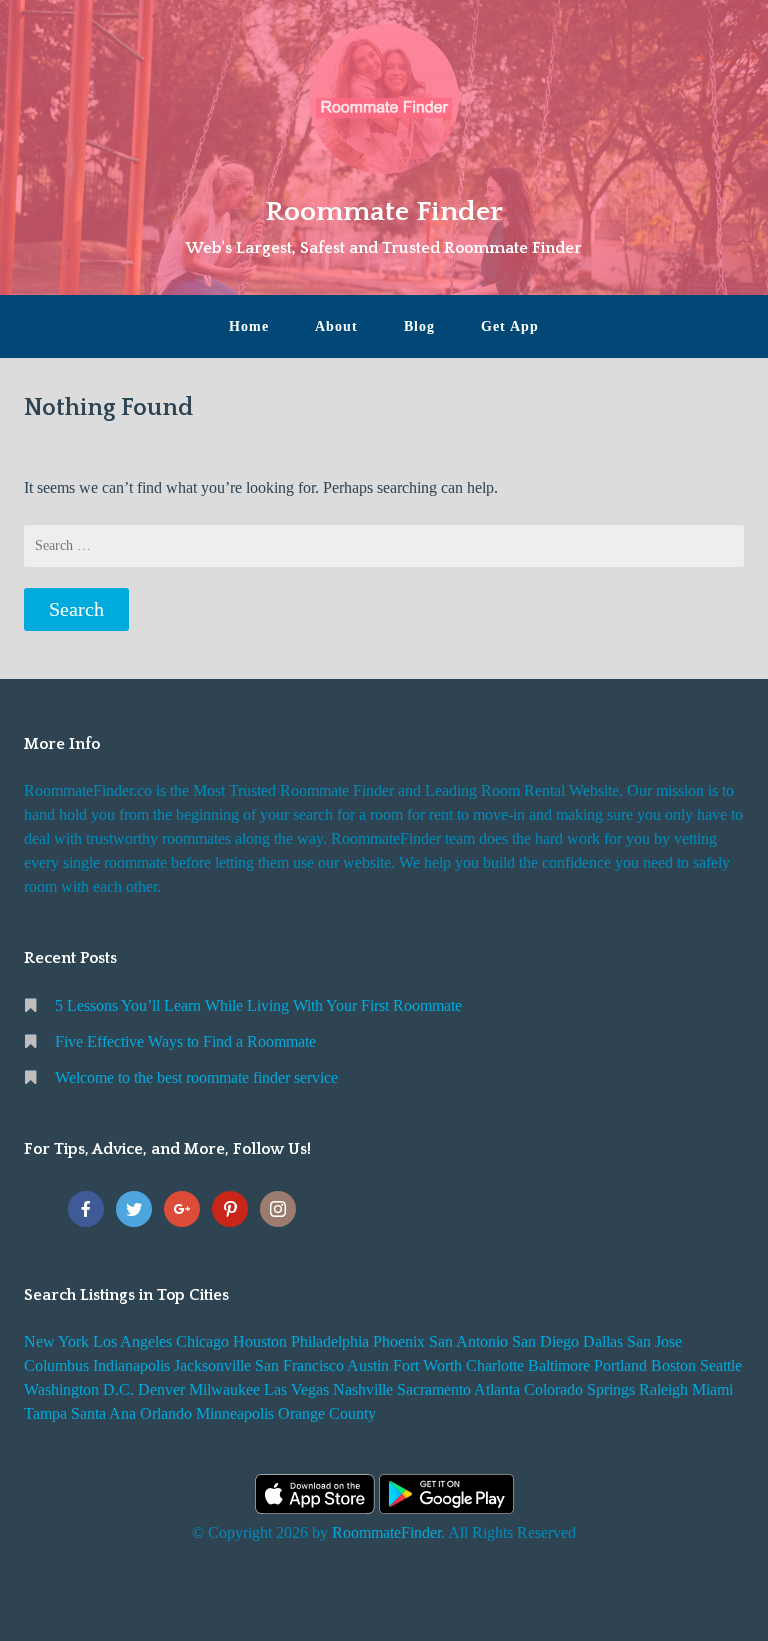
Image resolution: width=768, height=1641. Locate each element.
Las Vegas (296, 1389)
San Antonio (468, 1341)
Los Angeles (132, 1341)
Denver (161, 1389)
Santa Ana (103, 1413)
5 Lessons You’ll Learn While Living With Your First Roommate (258, 1005)
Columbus (56, 1365)
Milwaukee (224, 1389)
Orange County (327, 1413)
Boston (673, 1365)
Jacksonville (212, 1365)
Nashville (363, 1389)
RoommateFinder (386, 1532)
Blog (419, 326)
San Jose (654, 1341)
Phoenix (399, 1341)
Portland (620, 1365)
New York (56, 1341)
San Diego (545, 1341)
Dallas (603, 1341)
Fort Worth (427, 1365)
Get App (510, 326)
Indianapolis (131, 1365)
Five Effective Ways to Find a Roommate (185, 1041)
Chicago (202, 1341)
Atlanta (497, 1389)
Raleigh (663, 1389)
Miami (712, 1389)
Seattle (721, 1365)
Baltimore (559, 1365)
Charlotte (495, 1365)
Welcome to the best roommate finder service (196, 1077)
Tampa (45, 1413)
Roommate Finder (384, 211)
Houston (260, 1341)
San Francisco (299, 1365)
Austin (368, 1365)
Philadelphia (330, 1341)
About (336, 326)
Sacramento (434, 1389)
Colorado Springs (579, 1389)
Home (249, 326)
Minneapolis (235, 1413)
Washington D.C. (79, 1389)
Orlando (166, 1413)
